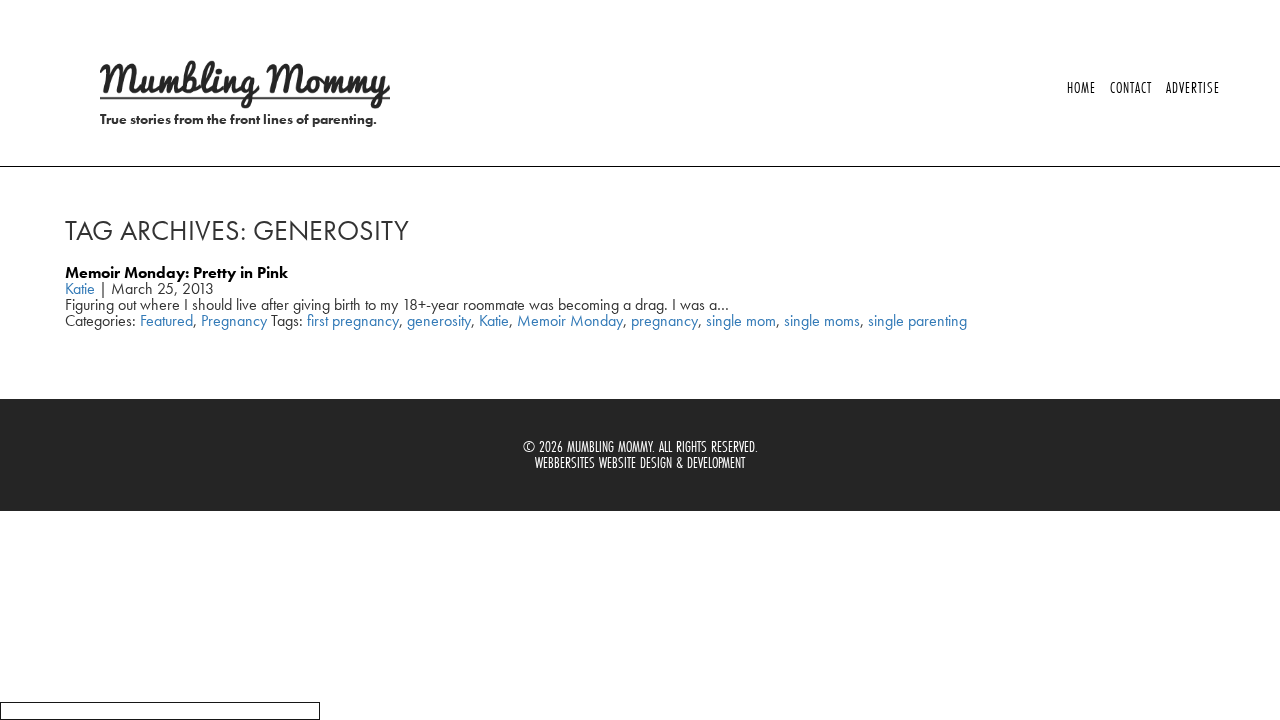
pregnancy (664, 320)
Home (1081, 87)
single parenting (917, 320)
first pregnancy (353, 320)
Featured (166, 320)
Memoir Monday (570, 320)
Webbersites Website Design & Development (640, 462)
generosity (439, 320)
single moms (822, 320)
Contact (1131, 87)
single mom (741, 320)
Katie (80, 288)
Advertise (1193, 87)
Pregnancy (234, 320)
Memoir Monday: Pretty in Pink (176, 272)
